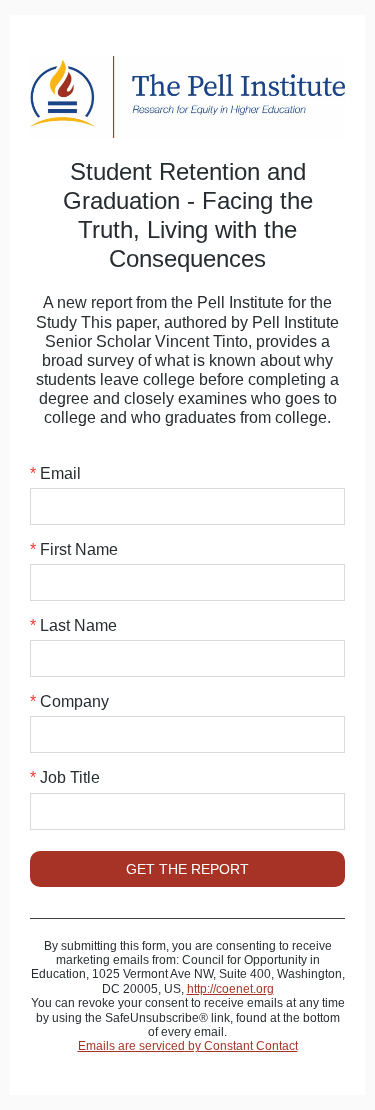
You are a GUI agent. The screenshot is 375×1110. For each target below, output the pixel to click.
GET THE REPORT (187, 869)
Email (55, 473)
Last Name (73, 625)
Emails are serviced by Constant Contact (188, 1046)
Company (69, 701)
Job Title (65, 777)
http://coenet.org (230, 989)
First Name (74, 549)
